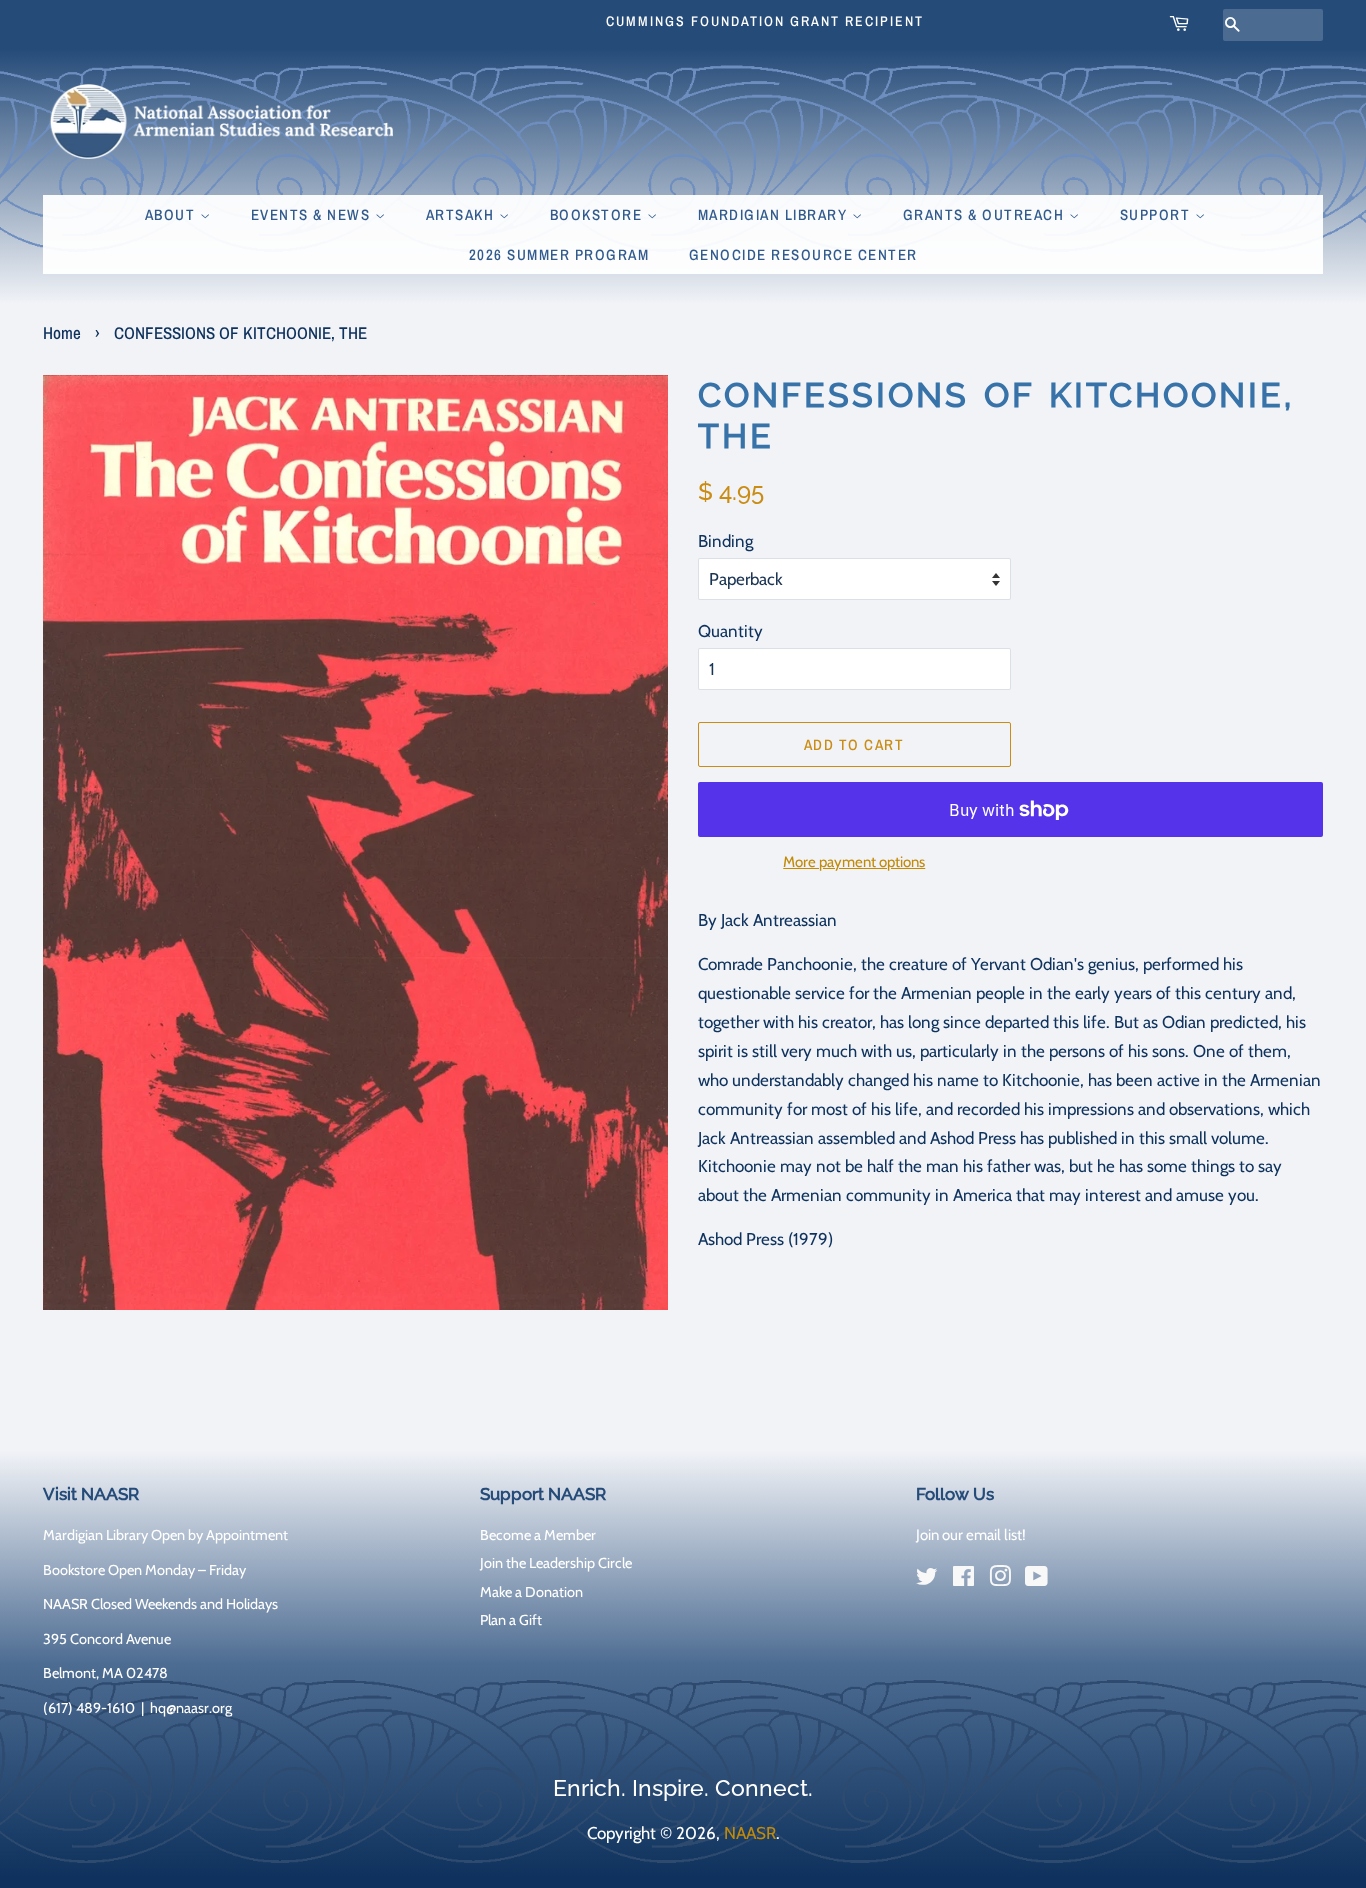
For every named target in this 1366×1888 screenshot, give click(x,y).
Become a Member (538, 1535)
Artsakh (462, 214)
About (172, 214)
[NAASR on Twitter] (927, 1580)
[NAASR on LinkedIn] (1073, 1581)
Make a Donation (531, 1592)
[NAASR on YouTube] (1036, 1580)
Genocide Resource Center (803, 254)
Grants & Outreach (986, 214)
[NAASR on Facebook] (963, 1580)
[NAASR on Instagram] (1000, 1580)
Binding (725, 541)
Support (1157, 214)
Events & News (313, 214)
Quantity (730, 631)
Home (62, 332)
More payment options (854, 862)
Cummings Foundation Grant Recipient (765, 21)
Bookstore (598, 214)
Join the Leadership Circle (556, 1563)
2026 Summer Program (559, 254)
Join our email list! (971, 1535)
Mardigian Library (775, 214)
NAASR (750, 1833)
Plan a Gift (511, 1620)
